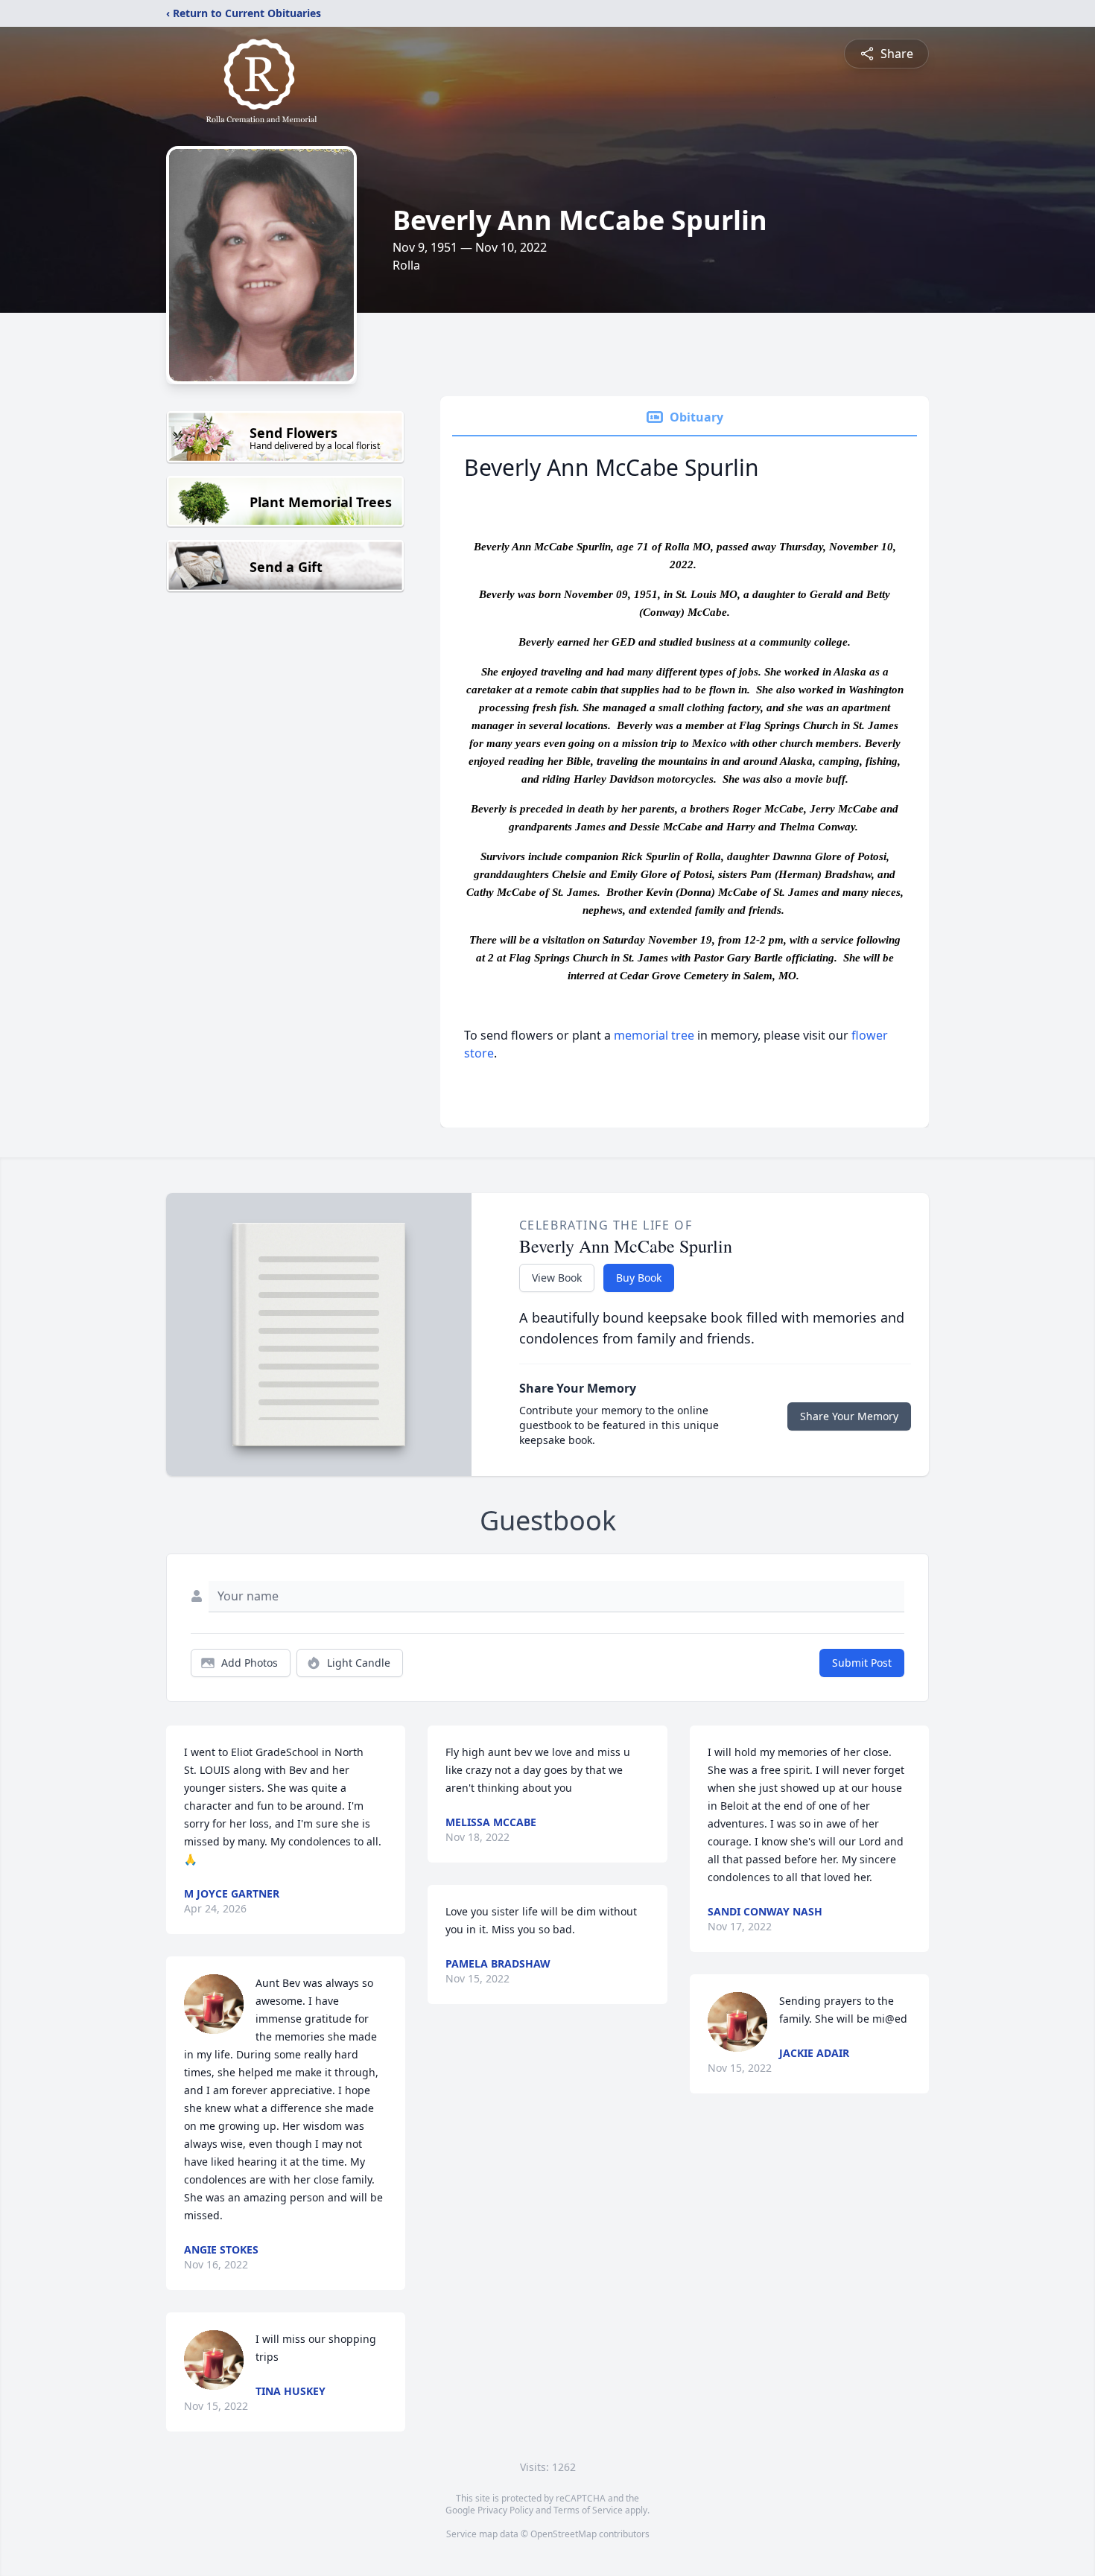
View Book (557, 1278)
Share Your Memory (849, 1416)
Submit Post (862, 1663)
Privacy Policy (505, 2510)
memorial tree (654, 1035)
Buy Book (639, 1278)
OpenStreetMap (564, 2534)
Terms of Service (588, 2510)
